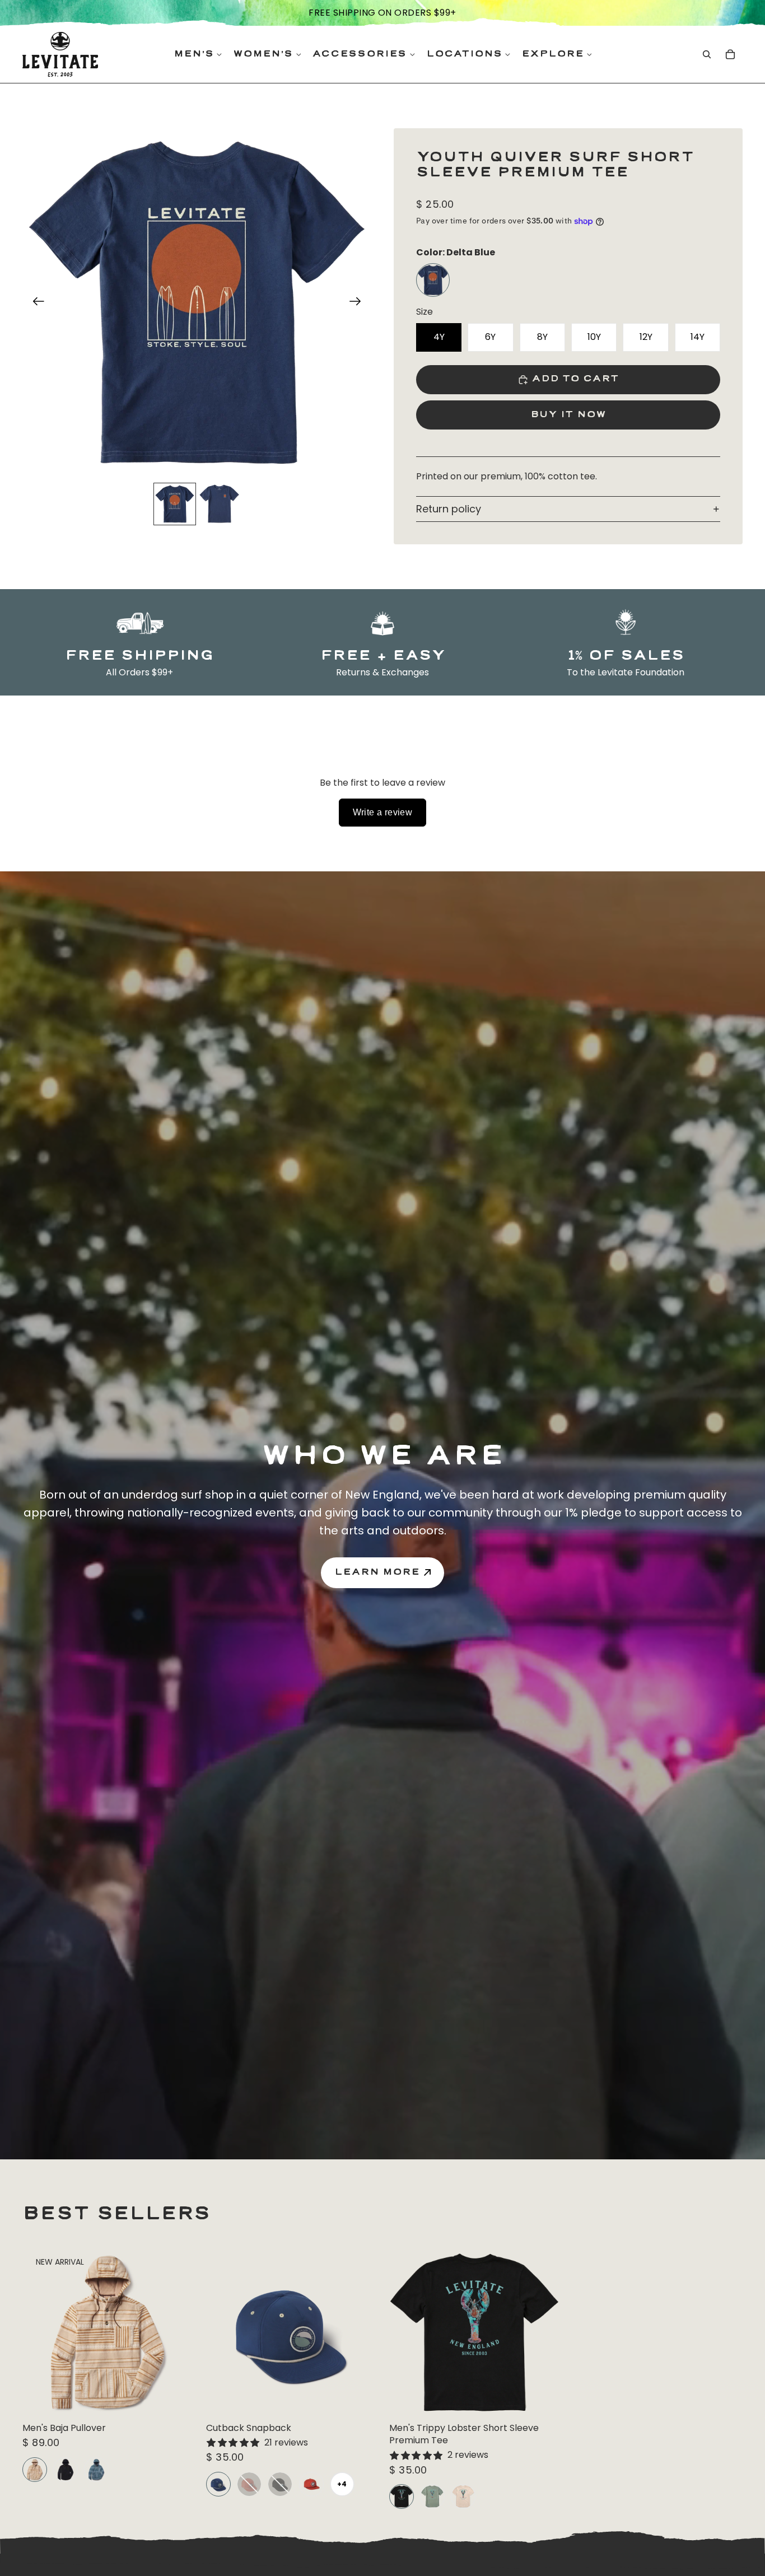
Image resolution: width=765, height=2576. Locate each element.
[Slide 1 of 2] (175, 504)
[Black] (280, 2484)
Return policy (449, 509)
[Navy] (218, 2484)
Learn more (377, 1572)
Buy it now (568, 415)
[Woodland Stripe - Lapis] (96, 2470)
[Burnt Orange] (311, 2484)
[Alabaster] (463, 2496)
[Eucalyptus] (432, 2496)
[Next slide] (359, 303)
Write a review (383, 812)
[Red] (249, 2484)
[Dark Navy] (66, 2470)
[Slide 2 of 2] (220, 504)
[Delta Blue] (433, 280)
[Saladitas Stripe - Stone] (35, 2470)
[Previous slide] (35, 303)
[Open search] (707, 54)
